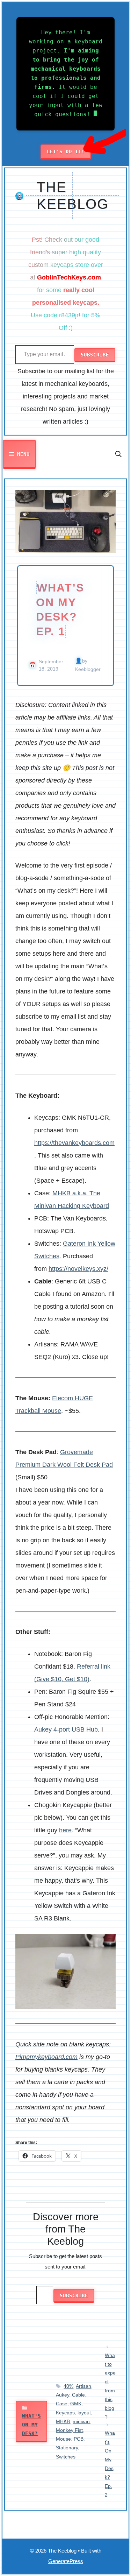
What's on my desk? (31, 2425)
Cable (78, 2395)
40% (68, 2386)
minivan (81, 2421)
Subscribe (95, 355)
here (65, 1830)
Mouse (63, 2439)
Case (62, 2404)
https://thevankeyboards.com (74, 1143)
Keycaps (65, 2413)
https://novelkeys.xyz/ (78, 1269)
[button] (118, 454)
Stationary (67, 2448)
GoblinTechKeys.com (69, 277)
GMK (76, 2404)
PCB (79, 2439)
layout (84, 2413)
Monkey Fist (69, 2430)
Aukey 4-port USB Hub (66, 1729)
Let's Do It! (66, 151)
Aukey (63, 2395)
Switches (66, 2457)
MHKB (63, 2421)
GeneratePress (66, 2561)
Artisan (83, 2386)
